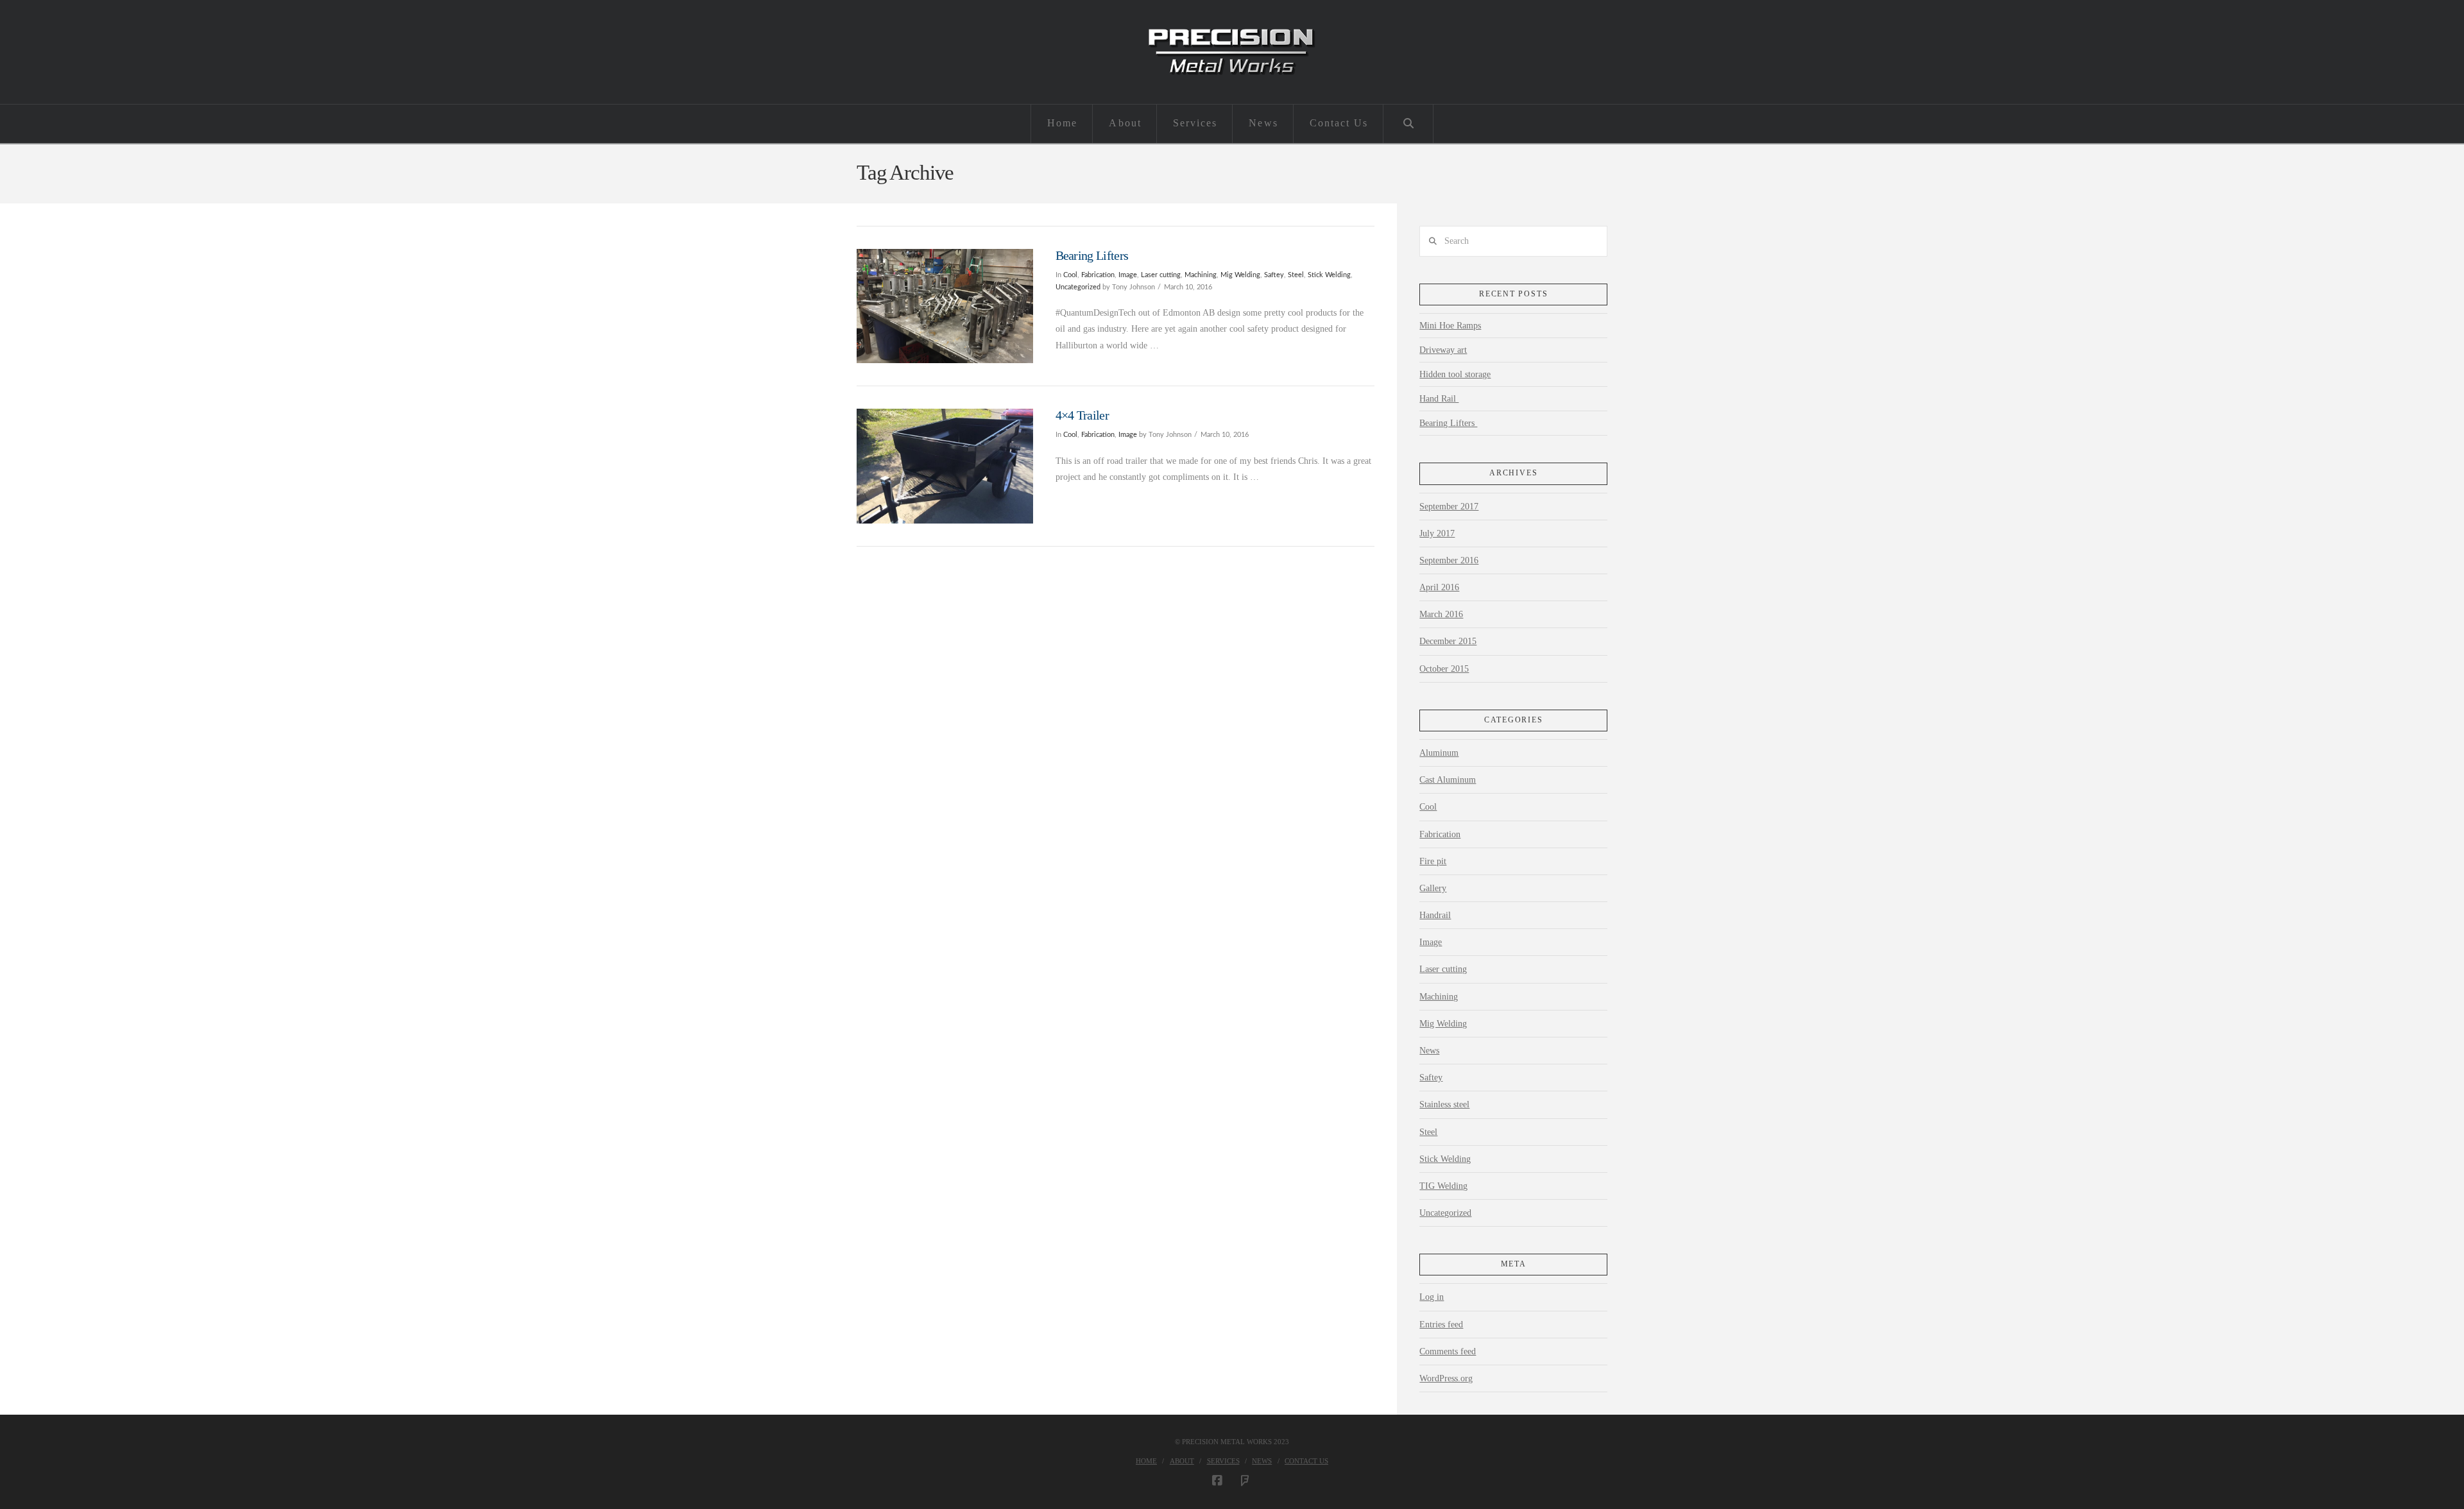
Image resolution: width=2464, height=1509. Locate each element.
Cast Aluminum (1448, 780)
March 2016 (1441, 614)
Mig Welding (1240, 275)
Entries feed (1441, 1325)
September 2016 (1449, 560)
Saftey (1274, 275)
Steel (1296, 275)
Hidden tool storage (1455, 374)
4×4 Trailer (1082, 415)
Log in (1432, 1297)
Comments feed (1448, 1351)
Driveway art (1443, 350)
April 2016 (1439, 587)
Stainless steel (1444, 1104)
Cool (1070, 275)
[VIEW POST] (945, 306)
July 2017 (1437, 533)
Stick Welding (1329, 275)
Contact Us (1306, 1461)
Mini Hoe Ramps (1450, 326)
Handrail (1435, 915)
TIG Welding (1443, 1186)
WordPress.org (1446, 1378)
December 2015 (1448, 641)
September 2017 (1449, 507)
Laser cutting (1161, 275)
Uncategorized (1078, 287)
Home (1146, 1461)
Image (1128, 275)
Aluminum (1439, 753)
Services (1223, 1461)
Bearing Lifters (1093, 256)
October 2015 (1444, 669)
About (1182, 1461)
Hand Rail (1439, 399)
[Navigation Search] (1408, 124)
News (1429, 1051)
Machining (1201, 275)
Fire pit (1433, 861)
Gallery (1433, 888)
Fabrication (1098, 275)
